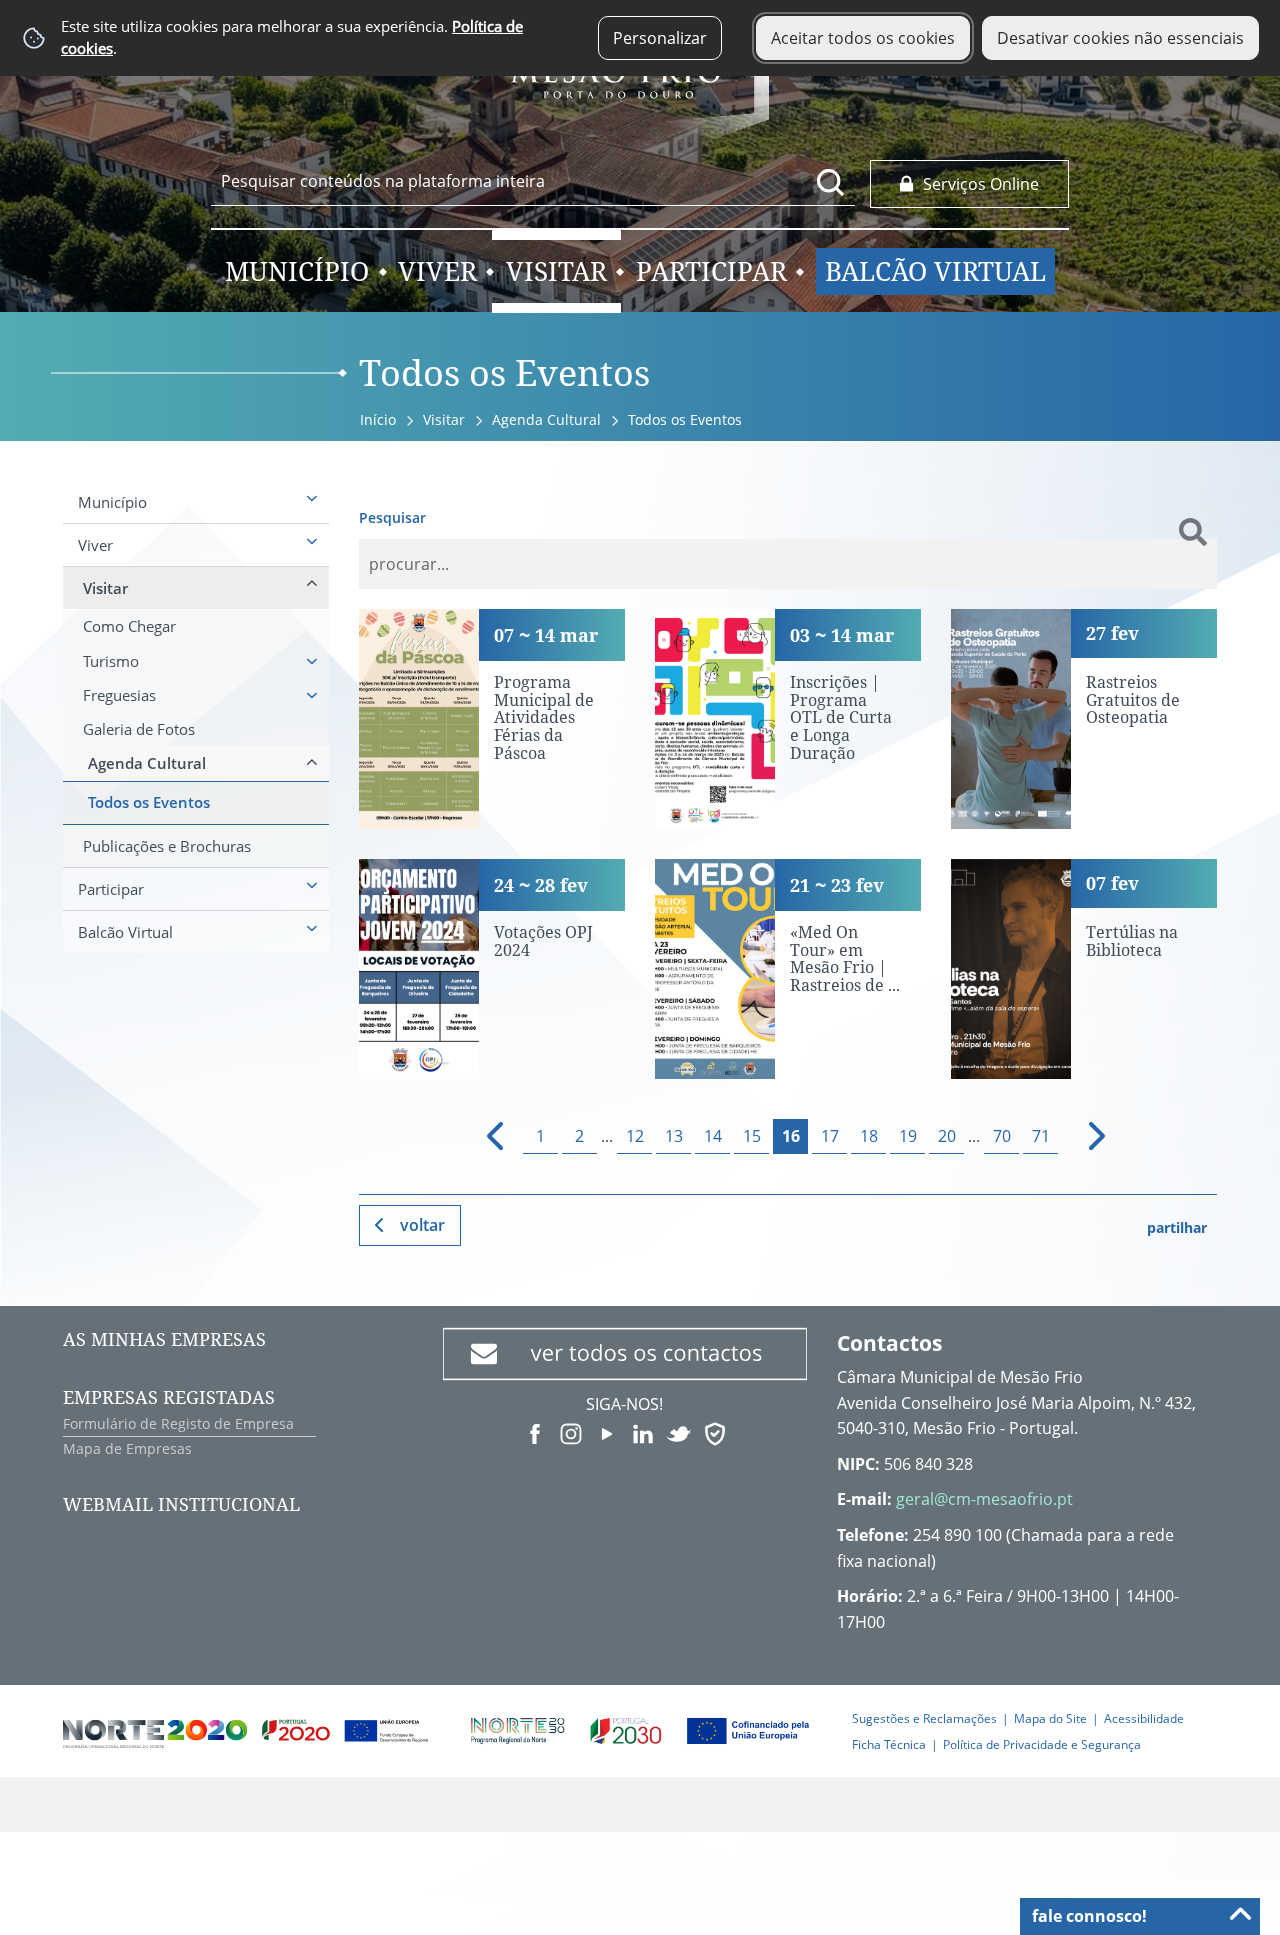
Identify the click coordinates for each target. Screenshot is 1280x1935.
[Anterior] (486, 1136)
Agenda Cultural (546, 419)
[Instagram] (571, 1432)
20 (947, 1136)
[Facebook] (535, 1432)
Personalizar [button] (660, 38)
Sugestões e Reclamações (924, 1718)
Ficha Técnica (889, 1744)
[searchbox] (533, 181)
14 (713, 1136)
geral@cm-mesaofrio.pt (984, 1499)
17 (830, 1136)
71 (1041, 1136)
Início (378, 419)
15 (752, 1136)
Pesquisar (392, 517)
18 (869, 1136)
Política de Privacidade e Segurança (1042, 1744)
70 (1002, 1136)
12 (635, 1136)
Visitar (444, 419)
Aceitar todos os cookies (863, 38)
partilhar (1177, 1227)
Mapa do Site (1050, 1718)
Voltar (422, 1225)
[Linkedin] (643, 1432)
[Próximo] (1084, 1136)
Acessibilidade (1144, 1718)
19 (908, 1136)
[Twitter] (679, 1432)
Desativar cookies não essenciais (1120, 38)
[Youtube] (607, 1432)
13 (674, 1136)
